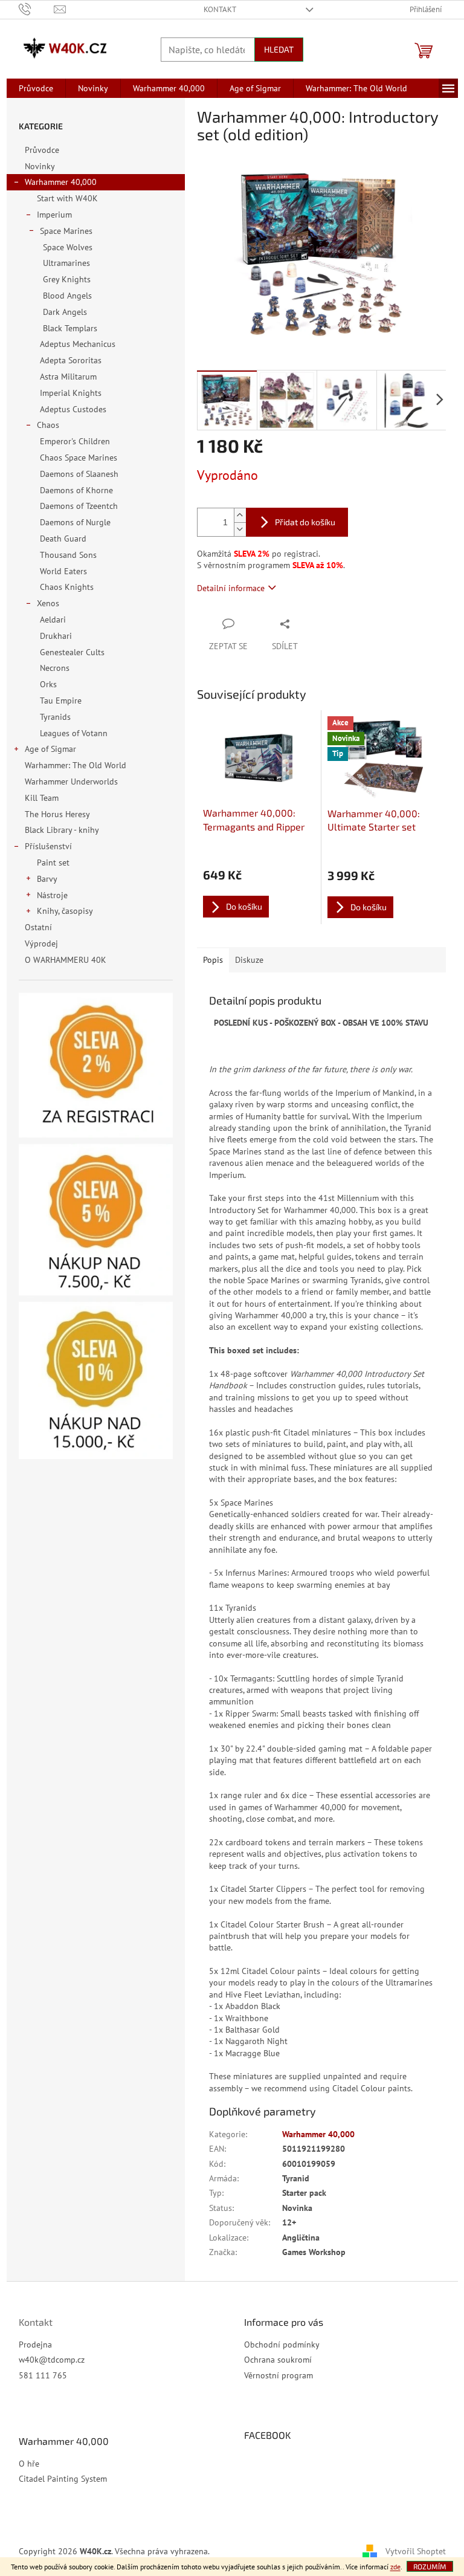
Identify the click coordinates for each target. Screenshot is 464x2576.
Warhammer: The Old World (76, 765)
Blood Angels (67, 296)
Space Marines (66, 231)
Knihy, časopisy (65, 911)
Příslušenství (48, 846)
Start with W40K (67, 198)
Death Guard (63, 539)
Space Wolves (68, 247)
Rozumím (430, 2566)
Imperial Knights (71, 393)
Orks (48, 684)
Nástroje (52, 895)
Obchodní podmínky (282, 2345)
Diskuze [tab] (249, 960)
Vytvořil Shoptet (416, 2551)
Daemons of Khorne (76, 490)
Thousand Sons (68, 555)
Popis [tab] (213, 960)
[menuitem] (36, 88)
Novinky (40, 166)
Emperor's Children (75, 441)
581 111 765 (43, 2375)
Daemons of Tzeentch (79, 506)
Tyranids (55, 717)
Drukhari (56, 636)
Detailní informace (231, 588)
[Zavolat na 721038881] (37, 9)
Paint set (53, 862)
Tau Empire (61, 701)
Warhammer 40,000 (61, 182)
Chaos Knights (67, 587)
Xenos (48, 603)
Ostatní (38, 927)
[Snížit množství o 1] (240, 529)
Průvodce (42, 150)
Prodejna (35, 2345)
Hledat (279, 49)
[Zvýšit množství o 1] (240, 515)
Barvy (47, 879)
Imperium (54, 215)
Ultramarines (66, 263)
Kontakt (220, 9)
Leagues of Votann (74, 733)
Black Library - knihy (62, 830)
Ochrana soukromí (278, 2360)
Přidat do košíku (305, 522)
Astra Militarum (68, 377)
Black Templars (70, 328)
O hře (29, 2464)
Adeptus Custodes (73, 409)
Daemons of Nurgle (75, 522)
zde (395, 2567)
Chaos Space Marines (79, 458)
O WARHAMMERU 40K (66, 960)
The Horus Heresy (57, 814)
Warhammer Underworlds (71, 782)
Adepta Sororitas (71, 360)
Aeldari (53, 620)
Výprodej (41, 943)
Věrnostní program (279, 2375)
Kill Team (42, 798)
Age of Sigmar (50, 749)
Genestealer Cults (72, 652)
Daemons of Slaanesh (79, 474)
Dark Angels (65, 312)
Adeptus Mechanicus (78, 344)
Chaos (48, 425)
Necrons (55, 668)
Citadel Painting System (63, 2479)
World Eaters (63, 571)
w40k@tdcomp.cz (52, 2360)
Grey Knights (67, 279)
